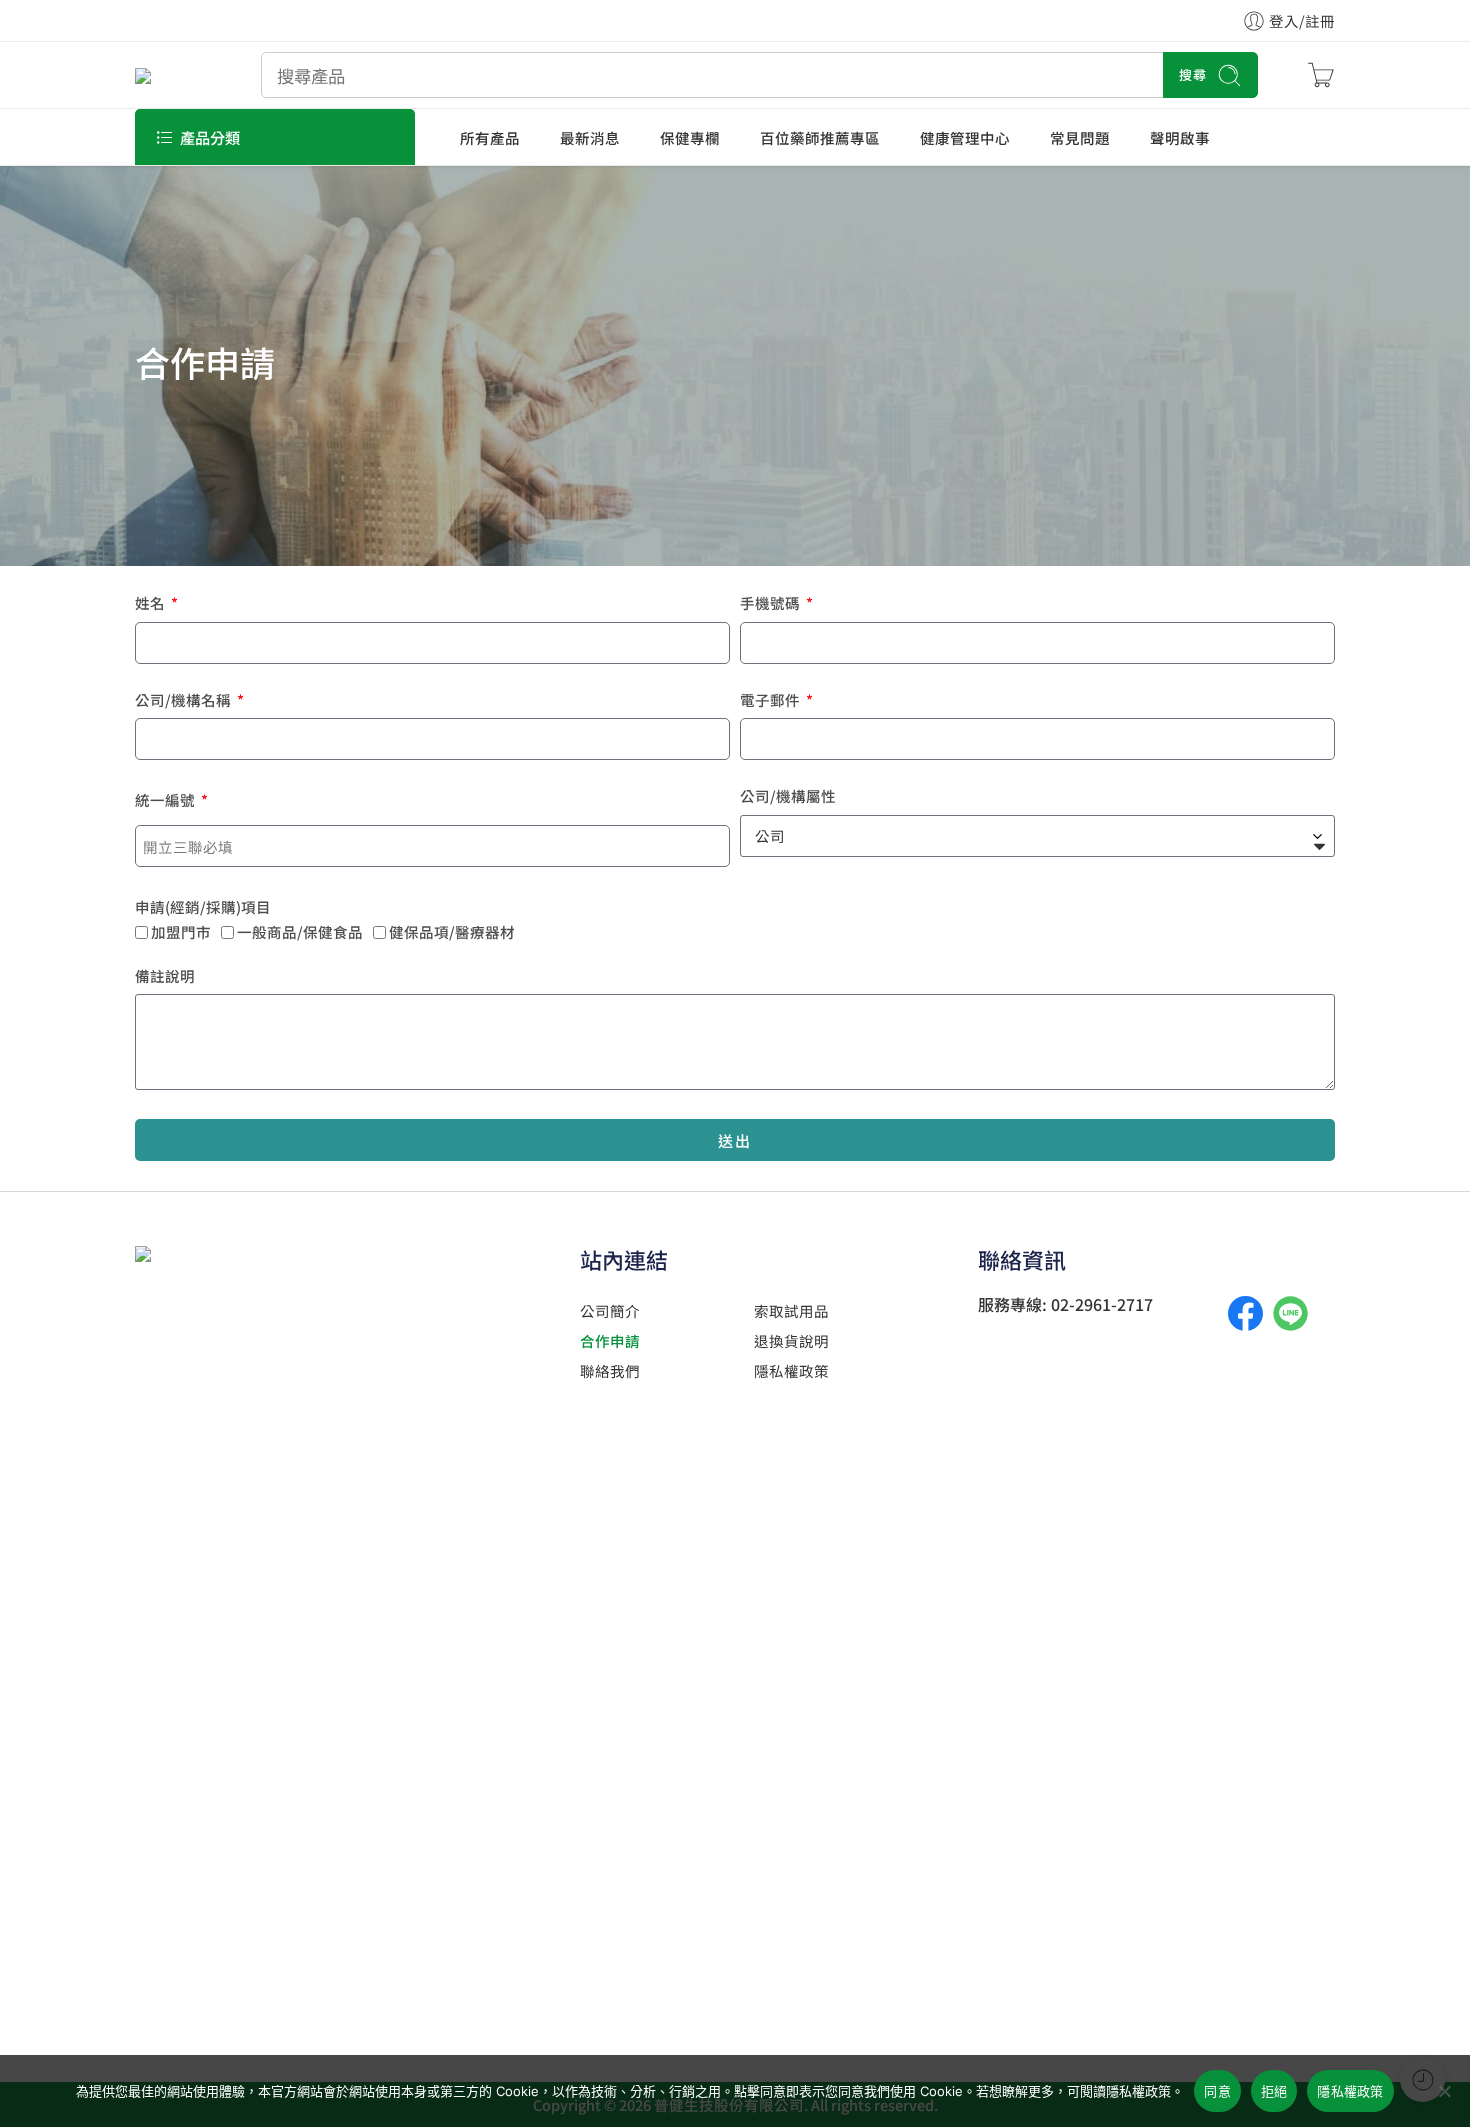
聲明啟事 (1180, 137)
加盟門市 (181, 931)
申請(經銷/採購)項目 (203, 908)
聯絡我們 (610, 1370)
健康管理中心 (965, 137)
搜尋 (1193, 74)
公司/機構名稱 (184, 701)
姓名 (151, 604)
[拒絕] (1445, 2091)
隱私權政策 (791, 1370)
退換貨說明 (791, 1340)
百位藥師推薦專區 (820, 137)
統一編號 (166, 801)
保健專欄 (690, 137)
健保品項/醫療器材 (467, 931)
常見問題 (1080, 137)
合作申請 (610, 1340)
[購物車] (1321, 75)
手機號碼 (771, 604)
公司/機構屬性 (788, 797)
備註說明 (165, 977)
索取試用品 (791, 1310)
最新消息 (590, 137)
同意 (1217, 2091)
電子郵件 (771, 701)
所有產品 (490, 137)
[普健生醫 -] (173, 74)
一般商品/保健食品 (300, 931)
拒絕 (1274, 2091)
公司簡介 (610, 1310)
